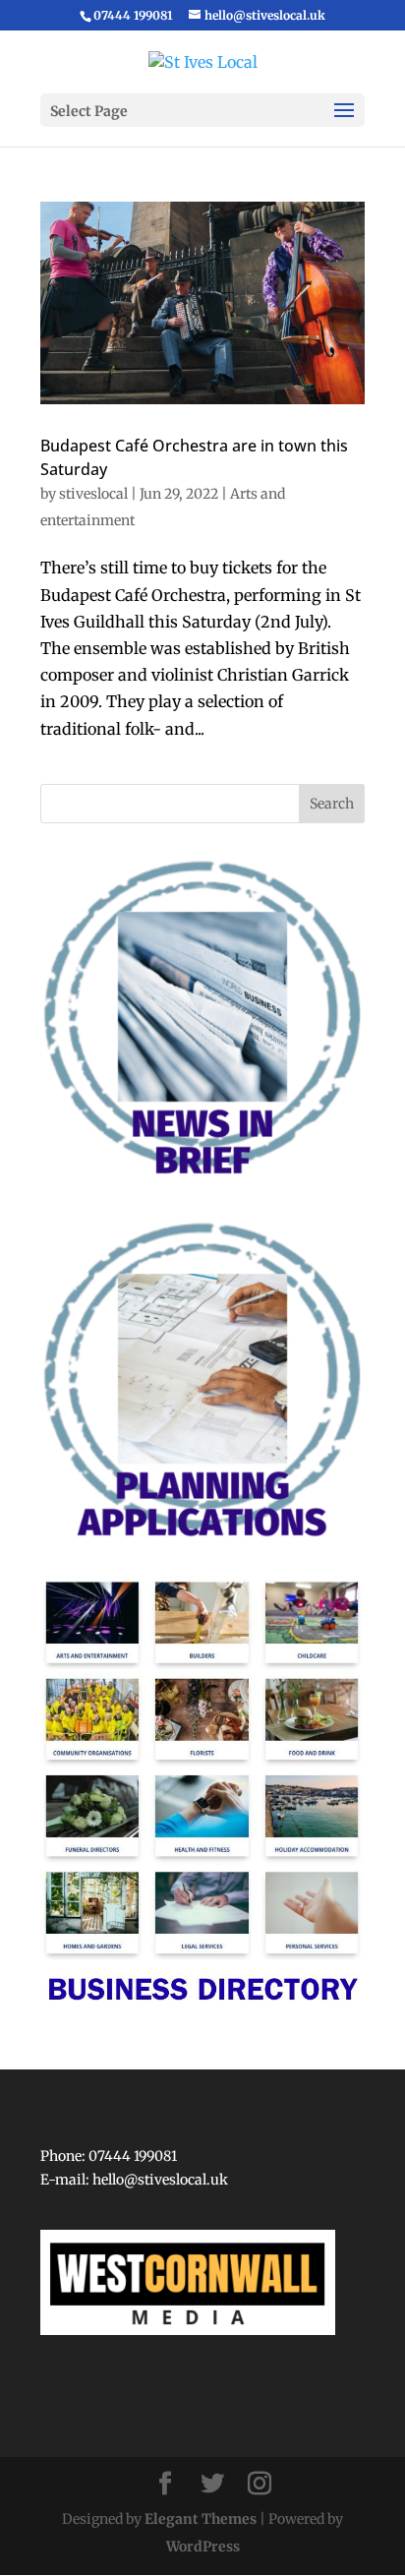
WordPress (203, 2546)
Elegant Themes (201, 2519)
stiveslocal (93, 494)
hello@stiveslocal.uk (160, 2180)
